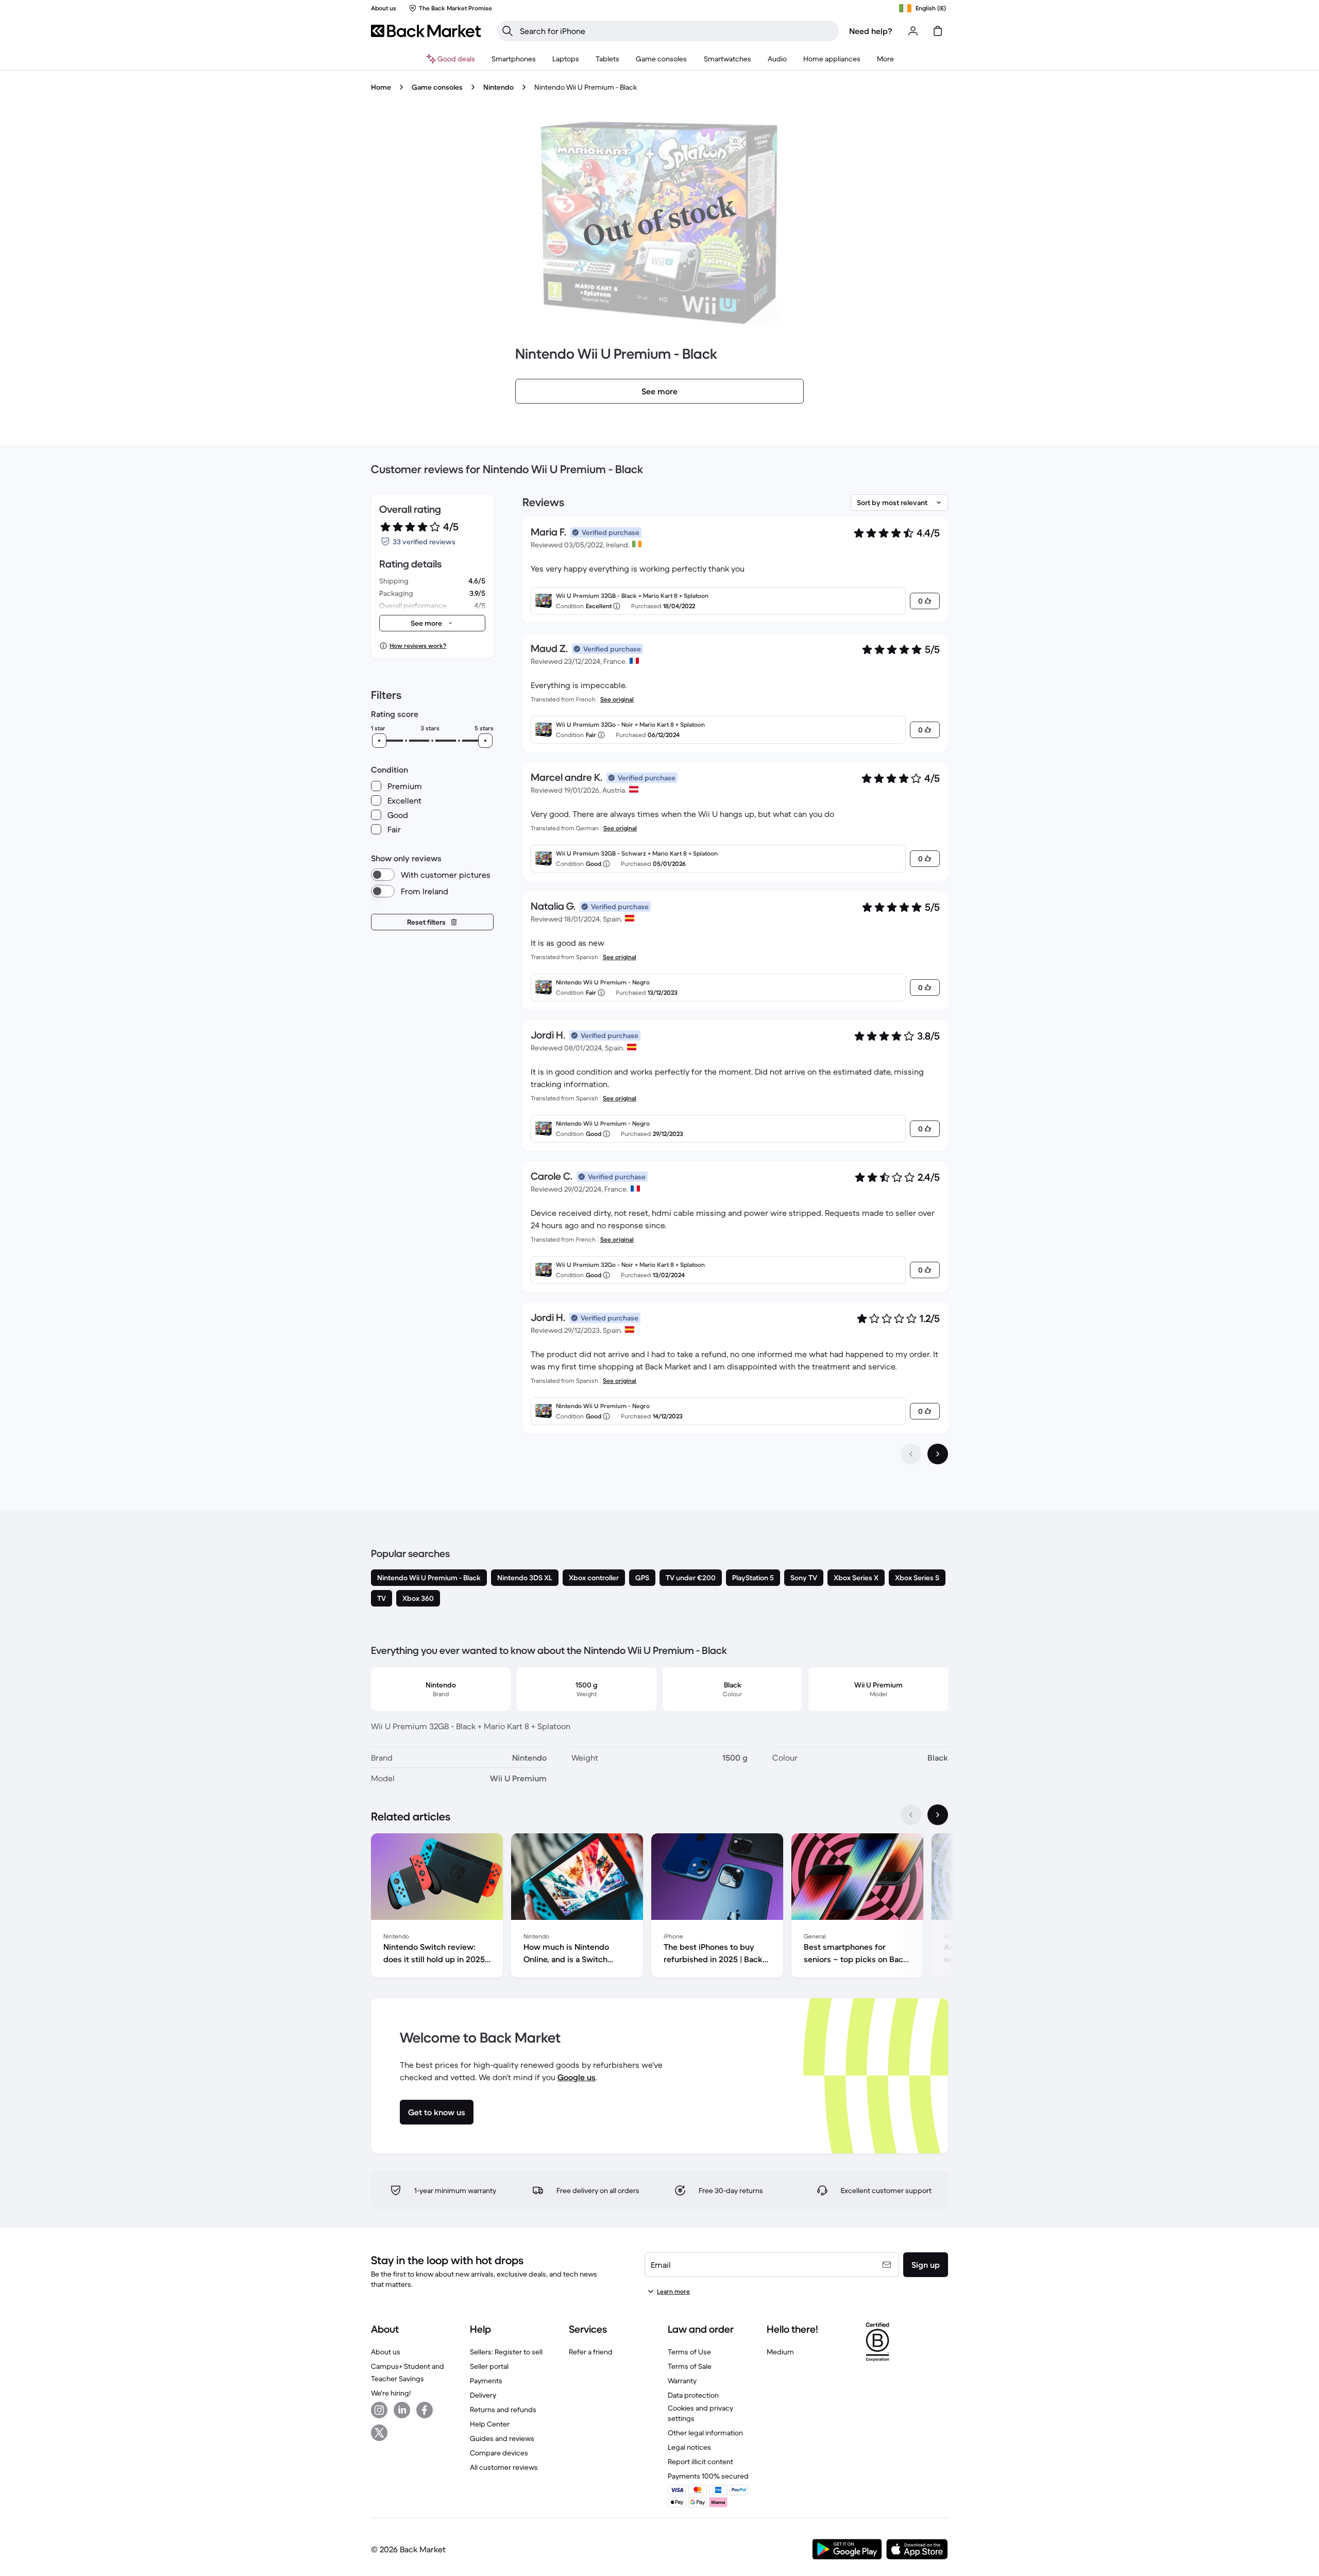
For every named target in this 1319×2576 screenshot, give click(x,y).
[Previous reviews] (911, 1454)
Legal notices (689, 2447)
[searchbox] (676, 31)
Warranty (682, 2381)
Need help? (871, 31)
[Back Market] (426, 31)
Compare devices (499, 2453)
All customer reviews (504, 2467)
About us (386, 2352)
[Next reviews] (938, 1454)
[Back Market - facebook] (425, 2410)
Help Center (490, 2424)
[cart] (938, 31)
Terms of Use (689, 2352)
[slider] (379, 741)
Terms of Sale (690, 2366)
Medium (780, 2352)
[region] (659, 1908)
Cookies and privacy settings (700, 2413)
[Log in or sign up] (913, 31)
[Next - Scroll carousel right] (938, 1815)
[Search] (508, 31)
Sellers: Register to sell (506, 2352)
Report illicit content (700, 2462)
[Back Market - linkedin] (402, 2410)
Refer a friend (591, 2352)
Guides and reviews (502, 2438)
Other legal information (705, 2433)
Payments (486, 2381)
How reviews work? (418, 646)
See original (617, 699)
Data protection (693, 2395)
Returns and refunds (503, 2410)
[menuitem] (514, 59)
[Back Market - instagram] (379, 2410)
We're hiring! (391, 2393)
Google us (577, 2077)
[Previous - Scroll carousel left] (911, 1815)
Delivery (483, 2395)
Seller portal (489, 2366)
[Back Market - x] (379, 2433)
